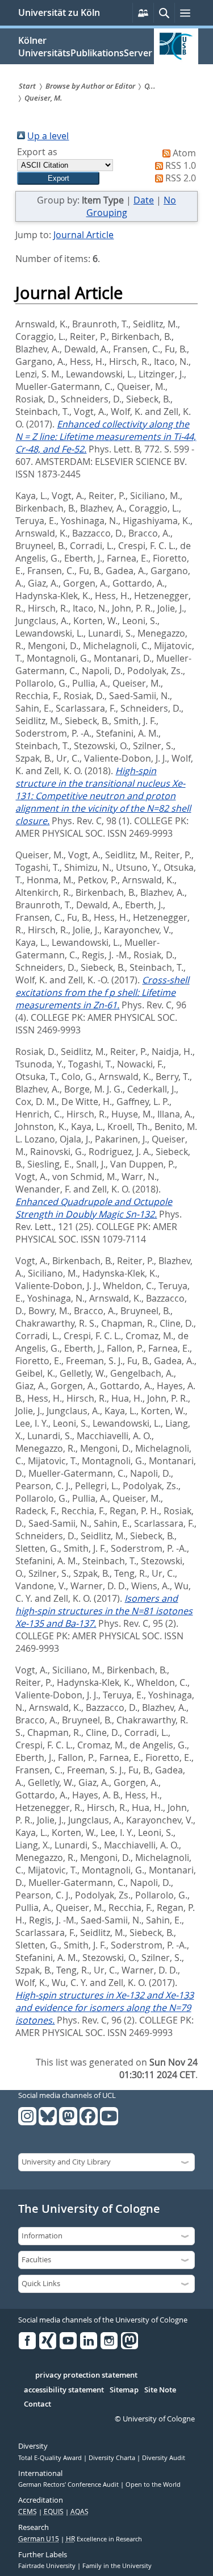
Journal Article (83, 235)
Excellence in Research (104, 2539)
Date (144, 200)
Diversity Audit (164, 2458)
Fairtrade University (48, 2566)
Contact (37, 2404)
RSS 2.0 (181, 178)
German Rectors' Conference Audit (69, 2484)
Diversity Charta (113, 2458)
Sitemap (124, 2390)
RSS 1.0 (181, 165)
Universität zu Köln (59, 13)
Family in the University (117, 2566)
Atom (184, 153)
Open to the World (153, 2484)
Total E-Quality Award (51, 2458)
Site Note (160, 2390)
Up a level (48, 136)
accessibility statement (64, 2390)
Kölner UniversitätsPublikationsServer (85, 47)
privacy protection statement (86, 2375)
